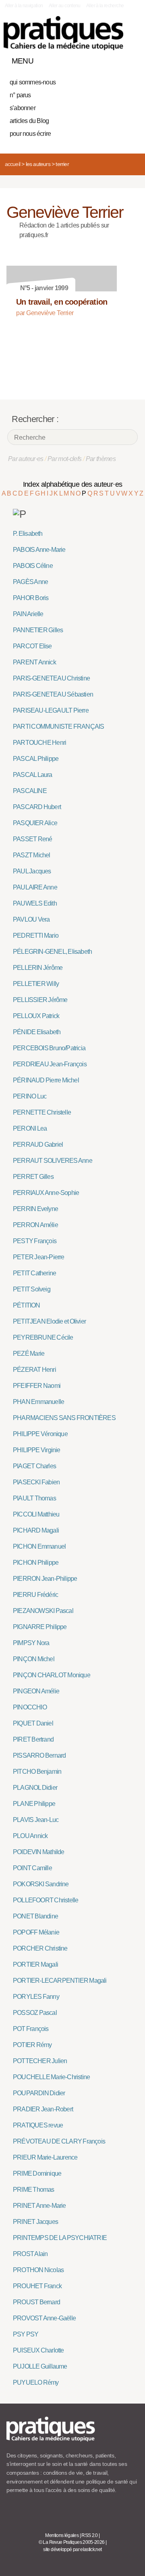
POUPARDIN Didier (39, 2093)
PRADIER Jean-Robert (43, 2109)
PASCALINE (30, 791)
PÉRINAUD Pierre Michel (46, 1080)
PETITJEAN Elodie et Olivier (49, 1321)
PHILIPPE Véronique (40, 1434)
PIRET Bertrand (33, 1739)
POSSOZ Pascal (35, 2013)
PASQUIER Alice (35, 823)
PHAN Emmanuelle (38, 1402)
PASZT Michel (32, 855)
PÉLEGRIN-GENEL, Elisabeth (52, 952)
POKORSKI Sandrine (41, 1884)
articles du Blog (29, 121)
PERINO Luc (30, 1096)
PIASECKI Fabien (36, 1482)
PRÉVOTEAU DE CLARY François (59, 2141)
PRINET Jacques (35, 2222)
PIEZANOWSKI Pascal (43, 1611)
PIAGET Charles (34, 1466)
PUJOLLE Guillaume (40, 2366)
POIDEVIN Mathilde (39, 1852)
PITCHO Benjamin (37, 1772)
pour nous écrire (30, 134)
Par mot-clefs (65, 459)
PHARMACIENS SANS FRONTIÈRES (64, 1418)
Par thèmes (101, 459)
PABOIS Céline (33, 566)
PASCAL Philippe (36, 759)
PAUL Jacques (32, 871)
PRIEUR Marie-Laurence (45, 2157)
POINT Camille (32, 1868)
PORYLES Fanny (36, 1997)
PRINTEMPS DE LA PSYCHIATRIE (60, 2238)
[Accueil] (63, 33)
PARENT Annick (34, 662)
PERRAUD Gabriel (38, 1145)
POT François (31, 2029)
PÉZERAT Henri (34, 1370)
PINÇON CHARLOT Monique (52, 1675)
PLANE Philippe (34, 1804)
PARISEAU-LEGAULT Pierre (51, 710)
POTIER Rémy (32, 2045)
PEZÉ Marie (29, 1354)
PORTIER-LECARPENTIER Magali (60, 1981)
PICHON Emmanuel (39, 1546)
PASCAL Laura (33, 775)
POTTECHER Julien (40, 2061)
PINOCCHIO (30, 1707)
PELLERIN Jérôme (38, 968)
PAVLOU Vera (31, 919)
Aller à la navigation (24, 6)
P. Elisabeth (28, 534)
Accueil (12, 164)
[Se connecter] (130, 59)
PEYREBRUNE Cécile (43, 1337)
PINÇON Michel (34, 1659)
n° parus (20, 95)
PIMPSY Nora (31, 1643)
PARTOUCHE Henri (39, 743)
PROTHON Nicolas (38, 2270)
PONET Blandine (35, 1916)
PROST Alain (30, 2254)
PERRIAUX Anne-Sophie (46, 1193)
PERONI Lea (30, 1128)
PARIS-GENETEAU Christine (51, 678)
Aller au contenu (65, 6)
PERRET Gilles (33, 1177)
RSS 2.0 (90, 2535)
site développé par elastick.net (72, 2549)
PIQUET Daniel (33, 1723)
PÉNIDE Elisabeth (37, 1032)
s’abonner (23, 108)
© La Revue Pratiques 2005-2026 (72, 2542)
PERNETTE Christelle (42, 1112)
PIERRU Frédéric (35, 1595)
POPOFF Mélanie (36, 1932)
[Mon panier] (102, 59)
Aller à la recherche (105, 6)
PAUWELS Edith (35, 903)
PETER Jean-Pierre (39, 1257)
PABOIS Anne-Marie (39, 550)
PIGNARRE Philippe (40, 1627)
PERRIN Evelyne (35, 1209)
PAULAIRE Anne (35, 887)
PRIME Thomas (34, 2190)
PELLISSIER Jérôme (40, 1000)
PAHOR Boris (31, 598)
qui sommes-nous (33, 82)
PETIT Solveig (32, 1289)
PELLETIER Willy (36, 984)
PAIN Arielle (28, 614)
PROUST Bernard (36, 2302)
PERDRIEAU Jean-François (50, 1064)
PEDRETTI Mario (36, 936)
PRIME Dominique (37, 2173)
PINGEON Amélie (36, 1691)
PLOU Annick (30, 1836)
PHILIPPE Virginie (37, 1450)
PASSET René (32, 839)
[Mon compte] (116, 59)
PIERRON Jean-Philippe (45, 1579)
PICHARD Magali (36, 1530)
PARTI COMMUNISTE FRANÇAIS (58, 726)
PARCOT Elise (32, 646)
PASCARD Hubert (37, 807)
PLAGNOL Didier (35, 1788)
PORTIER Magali (35, 1964)
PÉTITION (27, 1305)
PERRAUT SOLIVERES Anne (53, 1161)
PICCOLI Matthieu (36, 1514)
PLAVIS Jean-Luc (36, 1820)
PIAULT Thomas (34, 1498)
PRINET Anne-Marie (39, 2206)
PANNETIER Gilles (38, 630)
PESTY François (35, 1241)
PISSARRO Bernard (39, 1755)
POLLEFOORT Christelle (46, 1900)
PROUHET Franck (37, 2286)
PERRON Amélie (35, 1225)
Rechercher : (35, 419)
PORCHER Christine (40, 1948)
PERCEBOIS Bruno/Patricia (49, 1048)
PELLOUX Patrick (36, 1016)
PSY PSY (26, 2334)
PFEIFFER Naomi (37, 1386)
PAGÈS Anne (30, 582)
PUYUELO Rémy (36, 2382)
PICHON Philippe (36, 1563)
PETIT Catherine (34, 1273)
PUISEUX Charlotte (38, 2350)
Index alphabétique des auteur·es (73, 484)
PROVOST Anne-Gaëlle (44, 2318)
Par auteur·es (26, 459)
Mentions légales (62, 2535)
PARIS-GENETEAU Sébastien (53, 694)
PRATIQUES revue (38, 2125)
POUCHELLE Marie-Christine (51, 2077)
